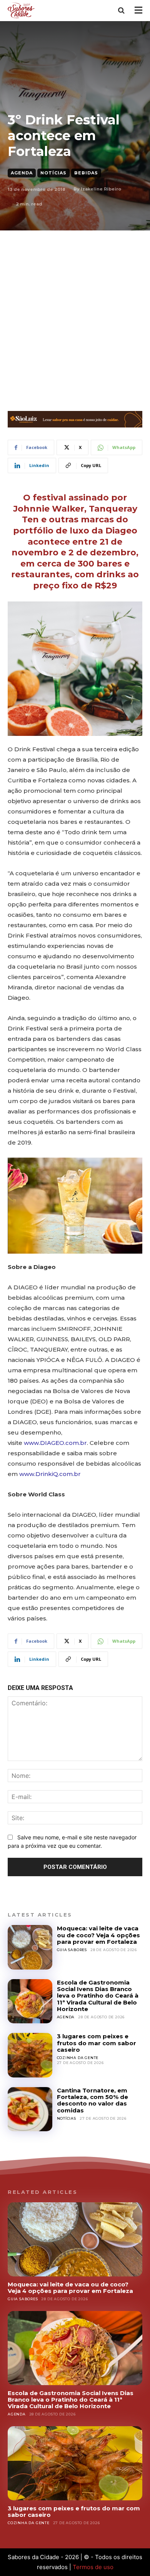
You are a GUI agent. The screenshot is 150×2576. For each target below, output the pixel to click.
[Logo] (22, 10)
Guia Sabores (72, 1950)
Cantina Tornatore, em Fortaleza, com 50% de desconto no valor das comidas (92, 2100)
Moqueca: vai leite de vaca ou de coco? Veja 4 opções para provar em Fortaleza (98, 1935)
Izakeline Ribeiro (101, 189)
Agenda (22, 173)
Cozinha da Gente (78, 2058)
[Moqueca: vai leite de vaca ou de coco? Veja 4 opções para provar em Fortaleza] (30, 1947)
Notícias (53, 173)
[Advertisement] (75, 309)
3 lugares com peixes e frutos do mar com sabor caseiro (97, 2043)
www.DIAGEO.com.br (55, 1443)
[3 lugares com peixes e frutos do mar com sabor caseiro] (30, 2055)
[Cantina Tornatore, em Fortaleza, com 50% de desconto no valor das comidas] (30, 2109)
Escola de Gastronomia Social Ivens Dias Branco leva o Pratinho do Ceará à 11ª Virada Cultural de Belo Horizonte (98, 1996)
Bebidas (86, 173)
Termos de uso (93, 2567)
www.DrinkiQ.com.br (50, 1474)
